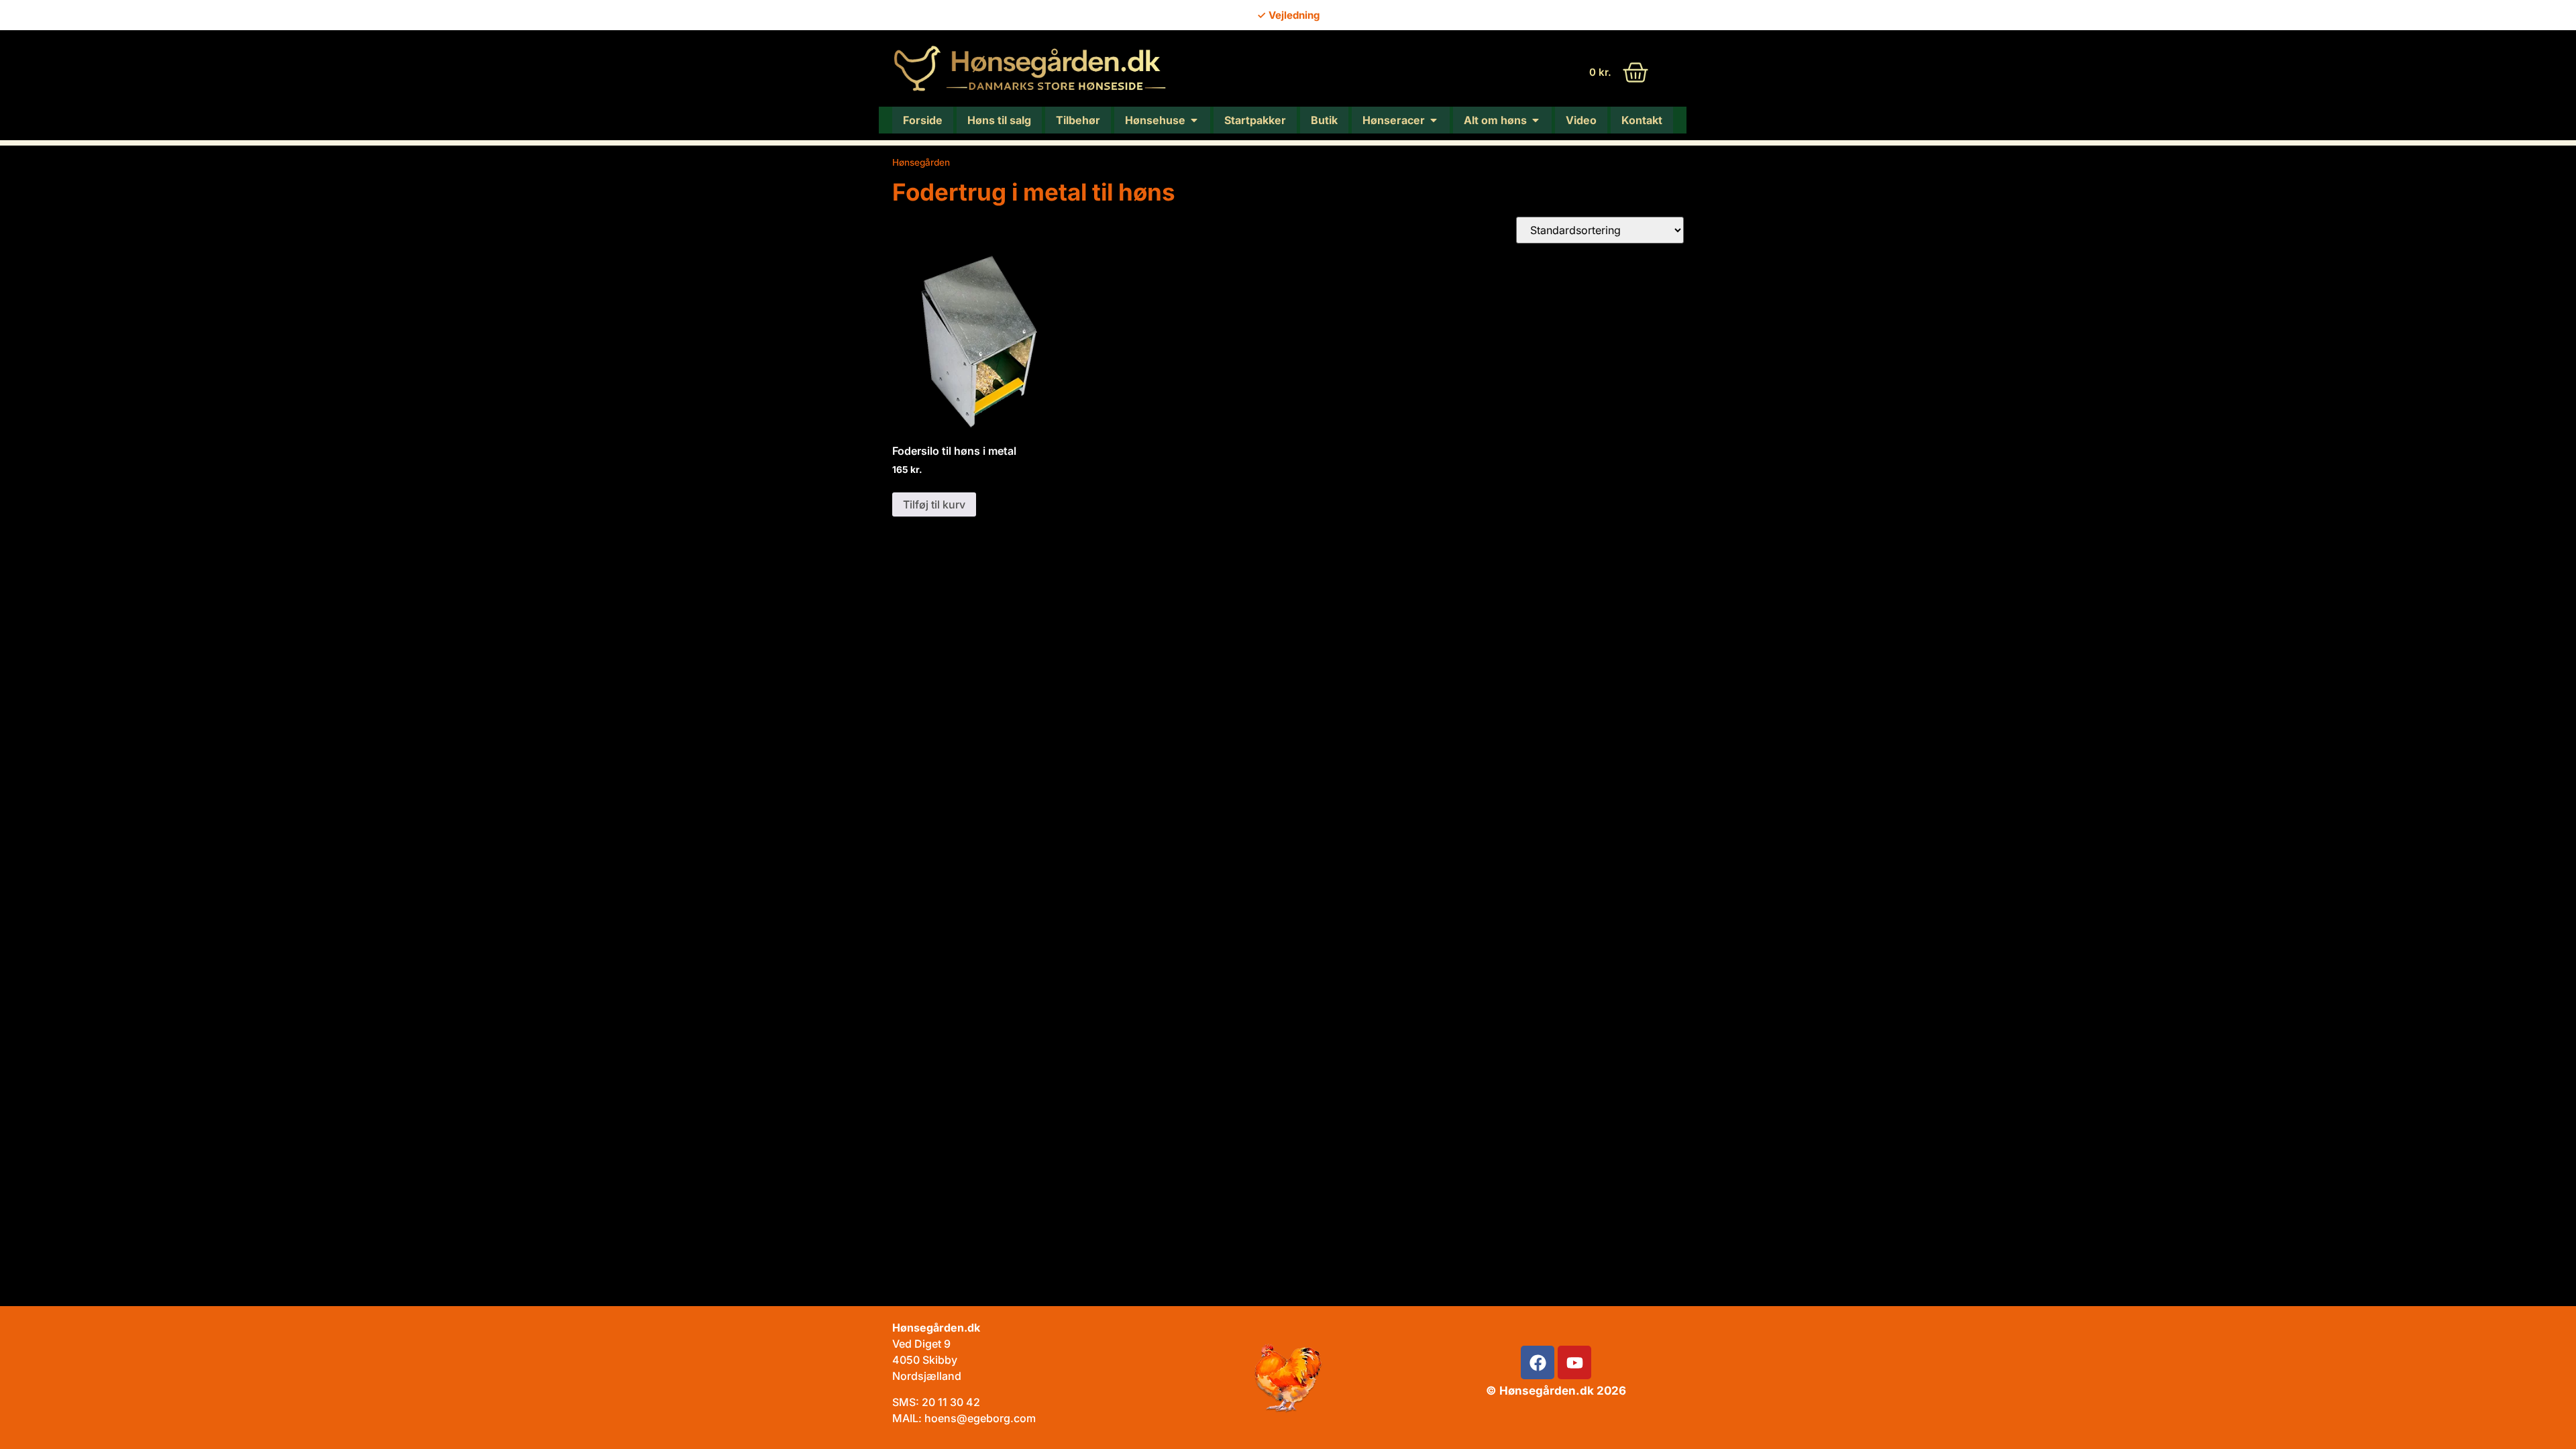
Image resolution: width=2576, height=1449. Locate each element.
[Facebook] (1538, 1362)
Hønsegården (921, 162)
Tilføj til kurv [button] (934, 504)
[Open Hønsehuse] (1194, 120)
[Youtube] (1574, 1362)
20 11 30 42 (951, 1402)
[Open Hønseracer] (1434, 120)
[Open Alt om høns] (1536, 120)
